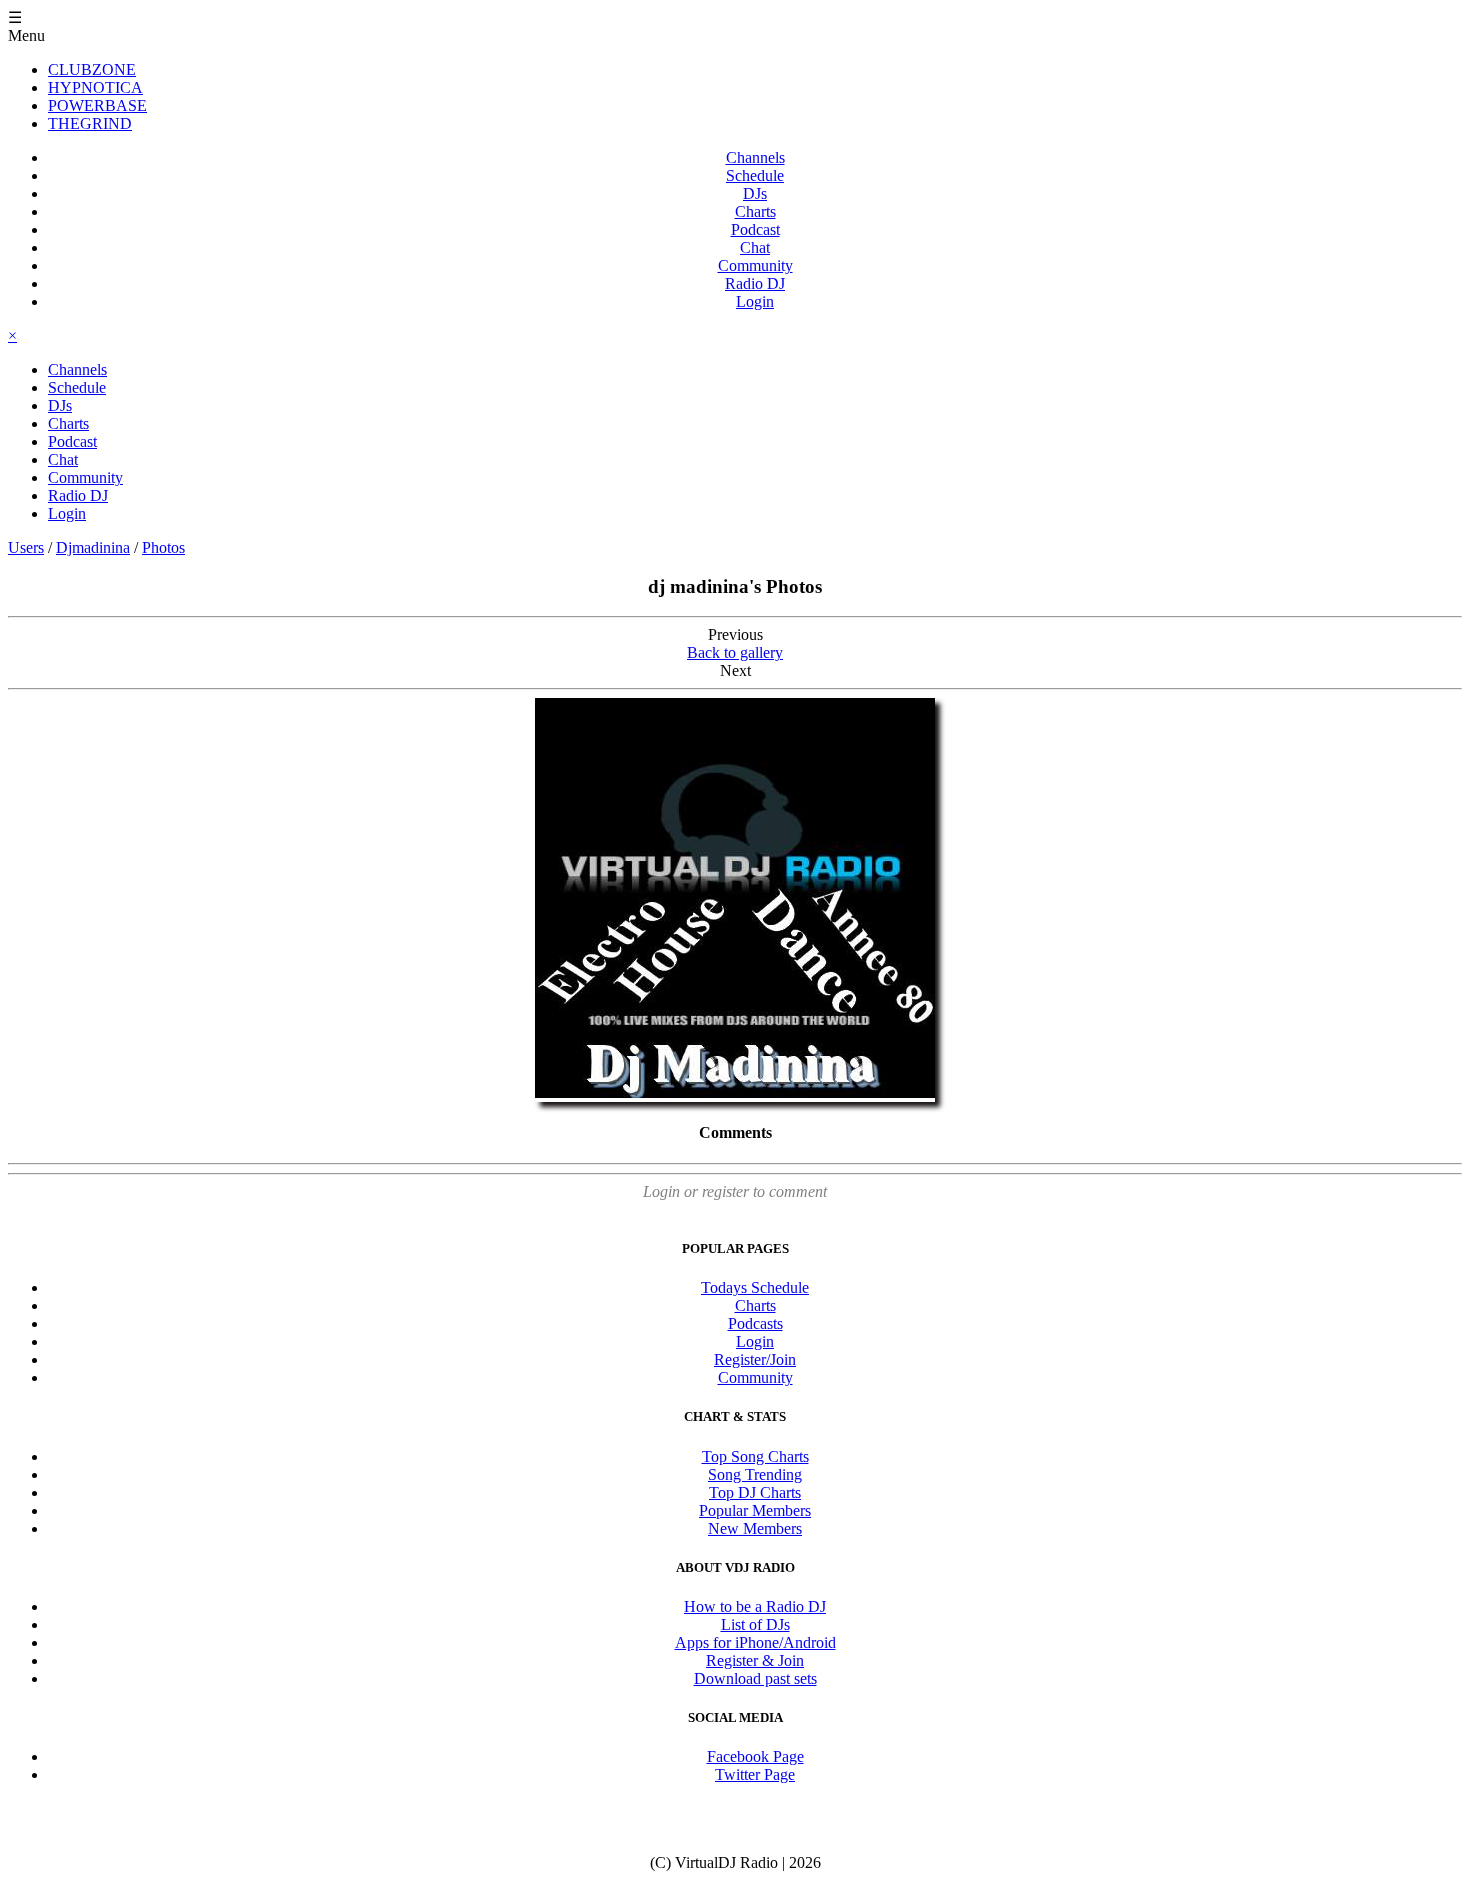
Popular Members (755, 1510)
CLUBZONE (92, 69)
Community (755, 265)
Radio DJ (755, 283)
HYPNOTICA (95, 87)
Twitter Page (755, 1774)
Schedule (755, 175)
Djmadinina (93, 547)
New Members (755, 1528)
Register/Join (755, 1359)
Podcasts (755, 1323)
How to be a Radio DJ (755, 1606)
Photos (163, 547)
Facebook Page (755, 1756)
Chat (755, 247)
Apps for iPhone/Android (755, 1642)
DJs (755, 193)
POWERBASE (97, 105)
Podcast (755, 229)
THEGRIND (90, 123)
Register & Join (755, 1660)
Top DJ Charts (755, 1492)
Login (755, 301)
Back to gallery (735, 652)
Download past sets (755, 1678)
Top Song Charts (755, 1456)
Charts (755, 211)
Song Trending (755, 1474)
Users (26, 547)
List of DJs (755, 1624)
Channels (755, 157)
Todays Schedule (755, 1287)
